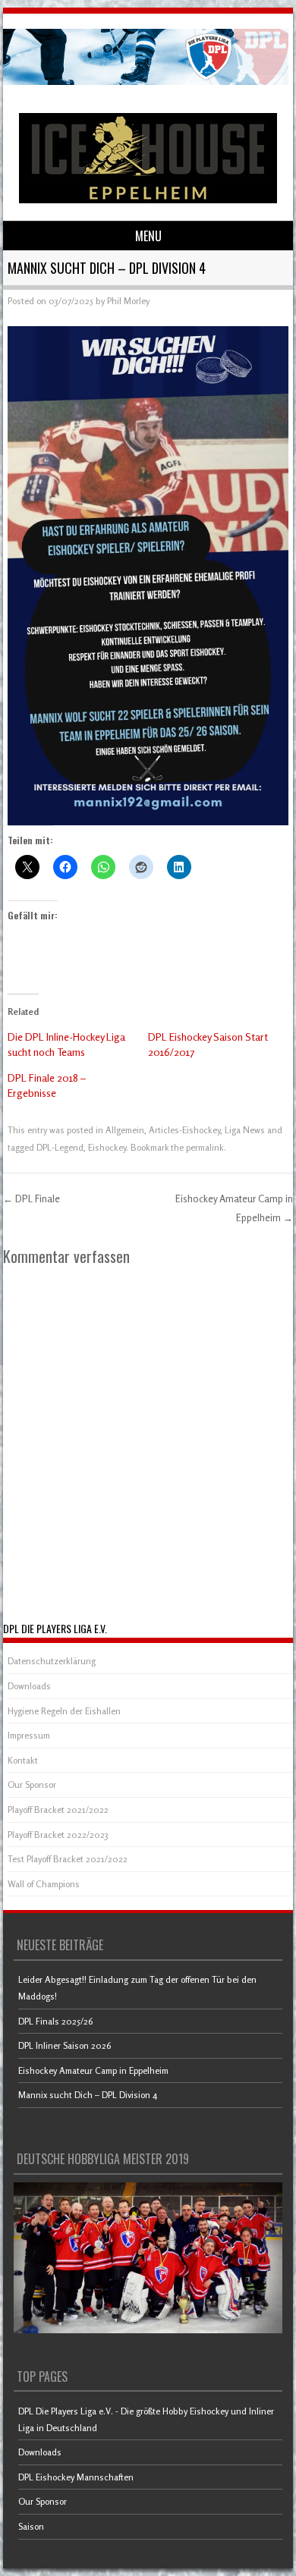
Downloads (29, 1686)
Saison (31, 2526)
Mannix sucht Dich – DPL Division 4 (88, 2095)
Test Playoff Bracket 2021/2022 (68, 1859)
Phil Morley (128, 301)
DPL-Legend (60, 1147)
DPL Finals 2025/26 (55, 2021)
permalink (205, 1147)
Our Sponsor (32, 1784)
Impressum (29, 1735)
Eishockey (107, 1147)
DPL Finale (31, 1198)
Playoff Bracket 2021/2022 (58, 1809)
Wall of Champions (44, 1884)
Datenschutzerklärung (52, 1661)
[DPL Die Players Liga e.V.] (146, 81)
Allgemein (125, 1130)
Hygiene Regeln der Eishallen (64, 1711)
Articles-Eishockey (184, 1130)
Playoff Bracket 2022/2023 (58, 1835)
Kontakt (23, 1760)
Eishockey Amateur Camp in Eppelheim (93, 2070)
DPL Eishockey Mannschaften (76, 2477)
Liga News (245, 1130)
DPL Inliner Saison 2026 (65, 2045)
